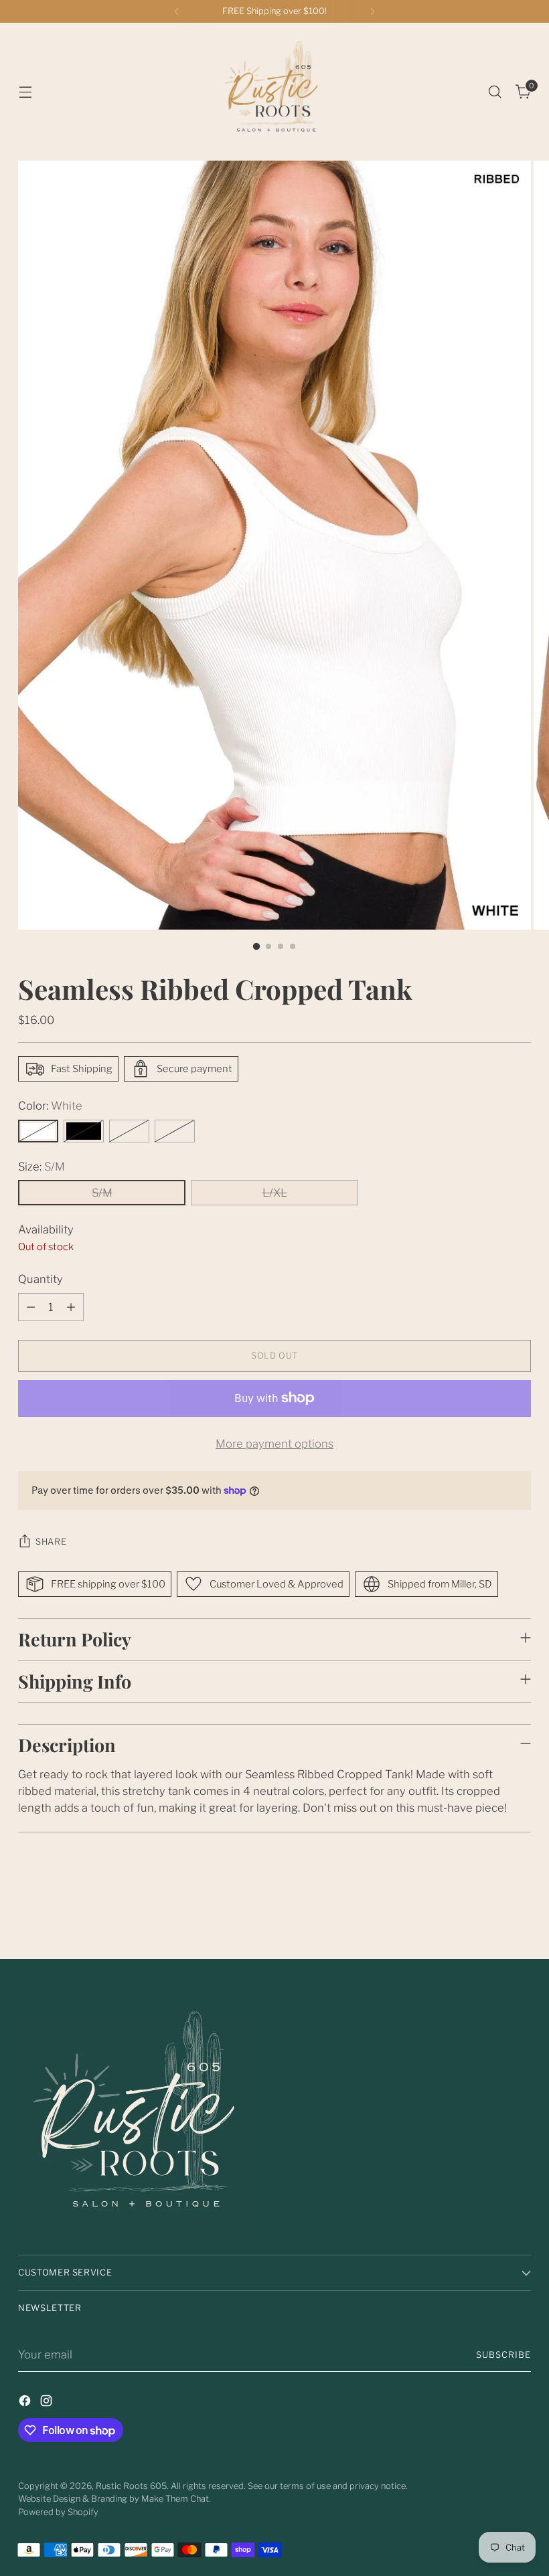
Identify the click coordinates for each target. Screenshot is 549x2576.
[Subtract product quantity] (31, 1307)
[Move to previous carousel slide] (489, 1913)
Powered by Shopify (58, 2512)
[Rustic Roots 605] (274, 92)
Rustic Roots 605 (131, 2486)
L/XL (275, 1193)
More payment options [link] (274, 1444)
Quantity (41, 1279)
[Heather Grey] (175, 1131)
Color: (50, 1106)
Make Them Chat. (176, 2499)
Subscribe (503, 2355)
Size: (42, 1167)
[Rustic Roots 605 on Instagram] (48, 2403)
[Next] (372, 11)
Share (51, 1542)
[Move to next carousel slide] (520, 1913)
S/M (102, 1193)
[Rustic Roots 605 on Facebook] (26, 2403)
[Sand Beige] (129, 1131)
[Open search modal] (495, 92)
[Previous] (177, 11)
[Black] (84, 1131)
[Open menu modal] (25, 92)
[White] (38, 1131)
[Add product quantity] (71, 1307)
